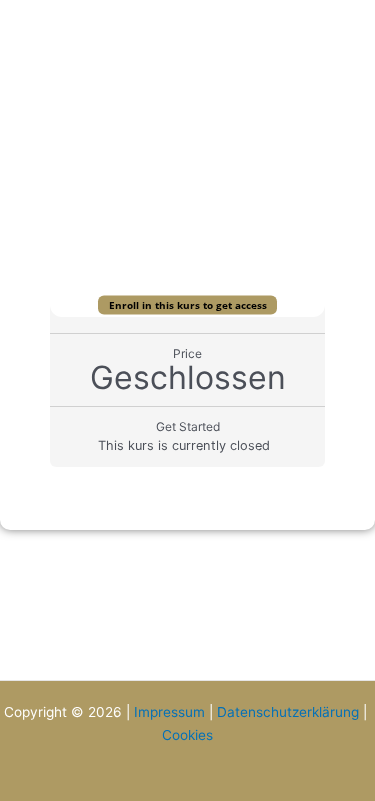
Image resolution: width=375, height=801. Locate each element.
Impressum (169, 712)
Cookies (187, 735)
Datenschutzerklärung (288, 712)
